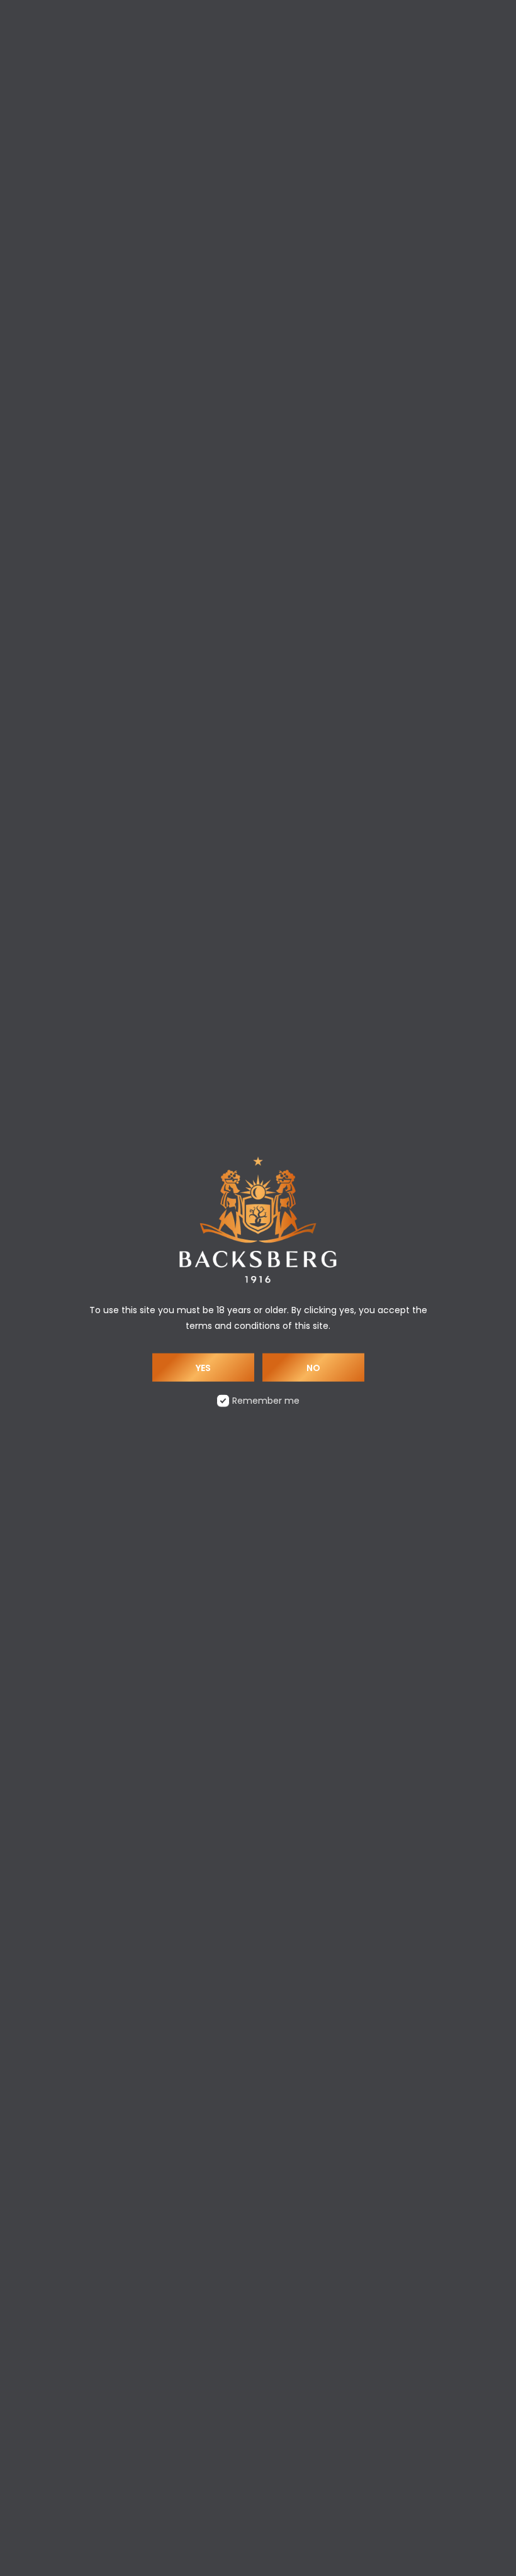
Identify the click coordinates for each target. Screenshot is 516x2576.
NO (313, 1367)
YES (203, 1367)
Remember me (266, 1400)
